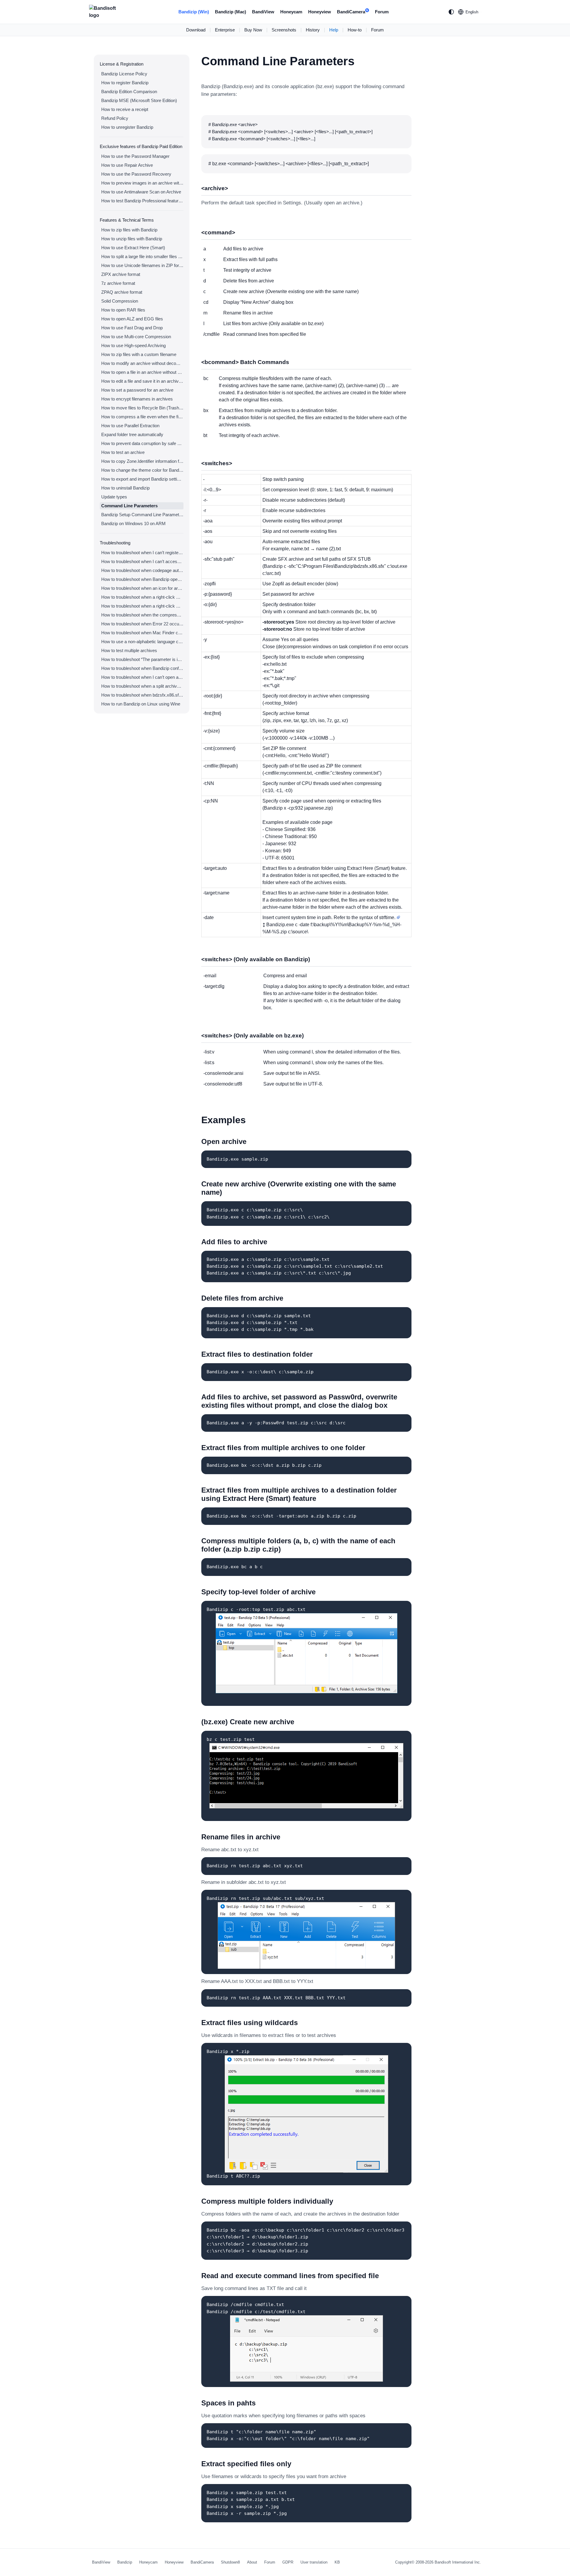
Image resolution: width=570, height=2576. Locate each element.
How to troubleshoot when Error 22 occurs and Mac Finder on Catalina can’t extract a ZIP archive (142, 624)
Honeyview (320, 12)
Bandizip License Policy (124, 74)
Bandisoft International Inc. (458, 2562)
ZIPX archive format (121, 274)
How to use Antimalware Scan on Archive (141, 192)
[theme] (451, 12)
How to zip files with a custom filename (139, 354)
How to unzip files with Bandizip (132, 239)
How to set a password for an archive (137, 390)
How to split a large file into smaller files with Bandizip (142, 256)
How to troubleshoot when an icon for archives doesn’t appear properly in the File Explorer (142, 588)
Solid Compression (120, 301)
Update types (114, 497)
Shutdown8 (230, 2562)
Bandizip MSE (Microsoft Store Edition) (139, 100)
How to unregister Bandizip (127, 127)
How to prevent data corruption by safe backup (142, 443)
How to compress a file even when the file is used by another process (142, 417)
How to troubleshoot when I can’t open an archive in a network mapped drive (142, 677)
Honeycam (291, 12)
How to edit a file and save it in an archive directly (142, 381)
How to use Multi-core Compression (136, 337)
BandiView (263, 12)
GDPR (288, 2562)
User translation (314, 2562)
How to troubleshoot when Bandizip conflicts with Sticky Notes (142, 668)
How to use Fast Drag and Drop (132, 328)
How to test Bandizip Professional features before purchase (142, 201)
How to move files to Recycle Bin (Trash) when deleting (142, 408)
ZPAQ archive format (122, 292)
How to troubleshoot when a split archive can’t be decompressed (142, 686)
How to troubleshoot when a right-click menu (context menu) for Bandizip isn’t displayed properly (142, 606)
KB (337, 2562)
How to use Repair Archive (127, 165)
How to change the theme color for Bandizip (142, 470)
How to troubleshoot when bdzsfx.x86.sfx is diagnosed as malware (142, 695)
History (313, 30)
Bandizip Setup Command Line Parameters (142, 515)
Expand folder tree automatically (132, 434)
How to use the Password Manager (135, 156)
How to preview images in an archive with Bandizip (142, 183)
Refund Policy (115, 118)
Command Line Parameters (129, 506)
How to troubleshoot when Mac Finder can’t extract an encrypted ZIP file (142, 633)
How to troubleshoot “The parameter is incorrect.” (142, 659)
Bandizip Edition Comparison (129, 92)
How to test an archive (123, 452)
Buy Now (253, 30)
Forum (382, 12)
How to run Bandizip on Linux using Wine (141, 704)
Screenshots (284, 30)
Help (334, 30)
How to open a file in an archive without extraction (142, 372)
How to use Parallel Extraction (130, 426)
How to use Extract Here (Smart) (133, 248)
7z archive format (118, 283)
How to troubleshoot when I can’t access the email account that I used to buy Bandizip (142, 561)
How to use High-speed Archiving (133, 345)
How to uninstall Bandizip (125, 488)
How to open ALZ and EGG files (132, 319)
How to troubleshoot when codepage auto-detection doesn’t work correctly (142, 570)
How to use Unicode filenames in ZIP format (142, 265)
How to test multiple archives (129, 650)
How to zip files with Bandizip (129, 230)
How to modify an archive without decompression (142, 363)
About (252, 2562)
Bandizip (125, 2562)
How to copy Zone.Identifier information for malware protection (142, 461)
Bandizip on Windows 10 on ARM (133, 523)
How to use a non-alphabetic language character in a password (142, 642)
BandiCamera (353, 12)
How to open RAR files (123, 310)
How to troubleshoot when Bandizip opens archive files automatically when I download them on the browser (142, 579)
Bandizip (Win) (194, 12)
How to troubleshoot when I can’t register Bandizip (142, 553)
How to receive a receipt (125, 109)
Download (196, 30)
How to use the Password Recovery (136, 174)
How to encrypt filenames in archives (137, 399)
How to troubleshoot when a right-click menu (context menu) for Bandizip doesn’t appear (142, 597)
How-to (355, 30)
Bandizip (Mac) (231, 12)
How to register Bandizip (125, 83)
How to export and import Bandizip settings (142, 479)
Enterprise (225, 30)
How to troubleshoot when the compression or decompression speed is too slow (142, 615)
